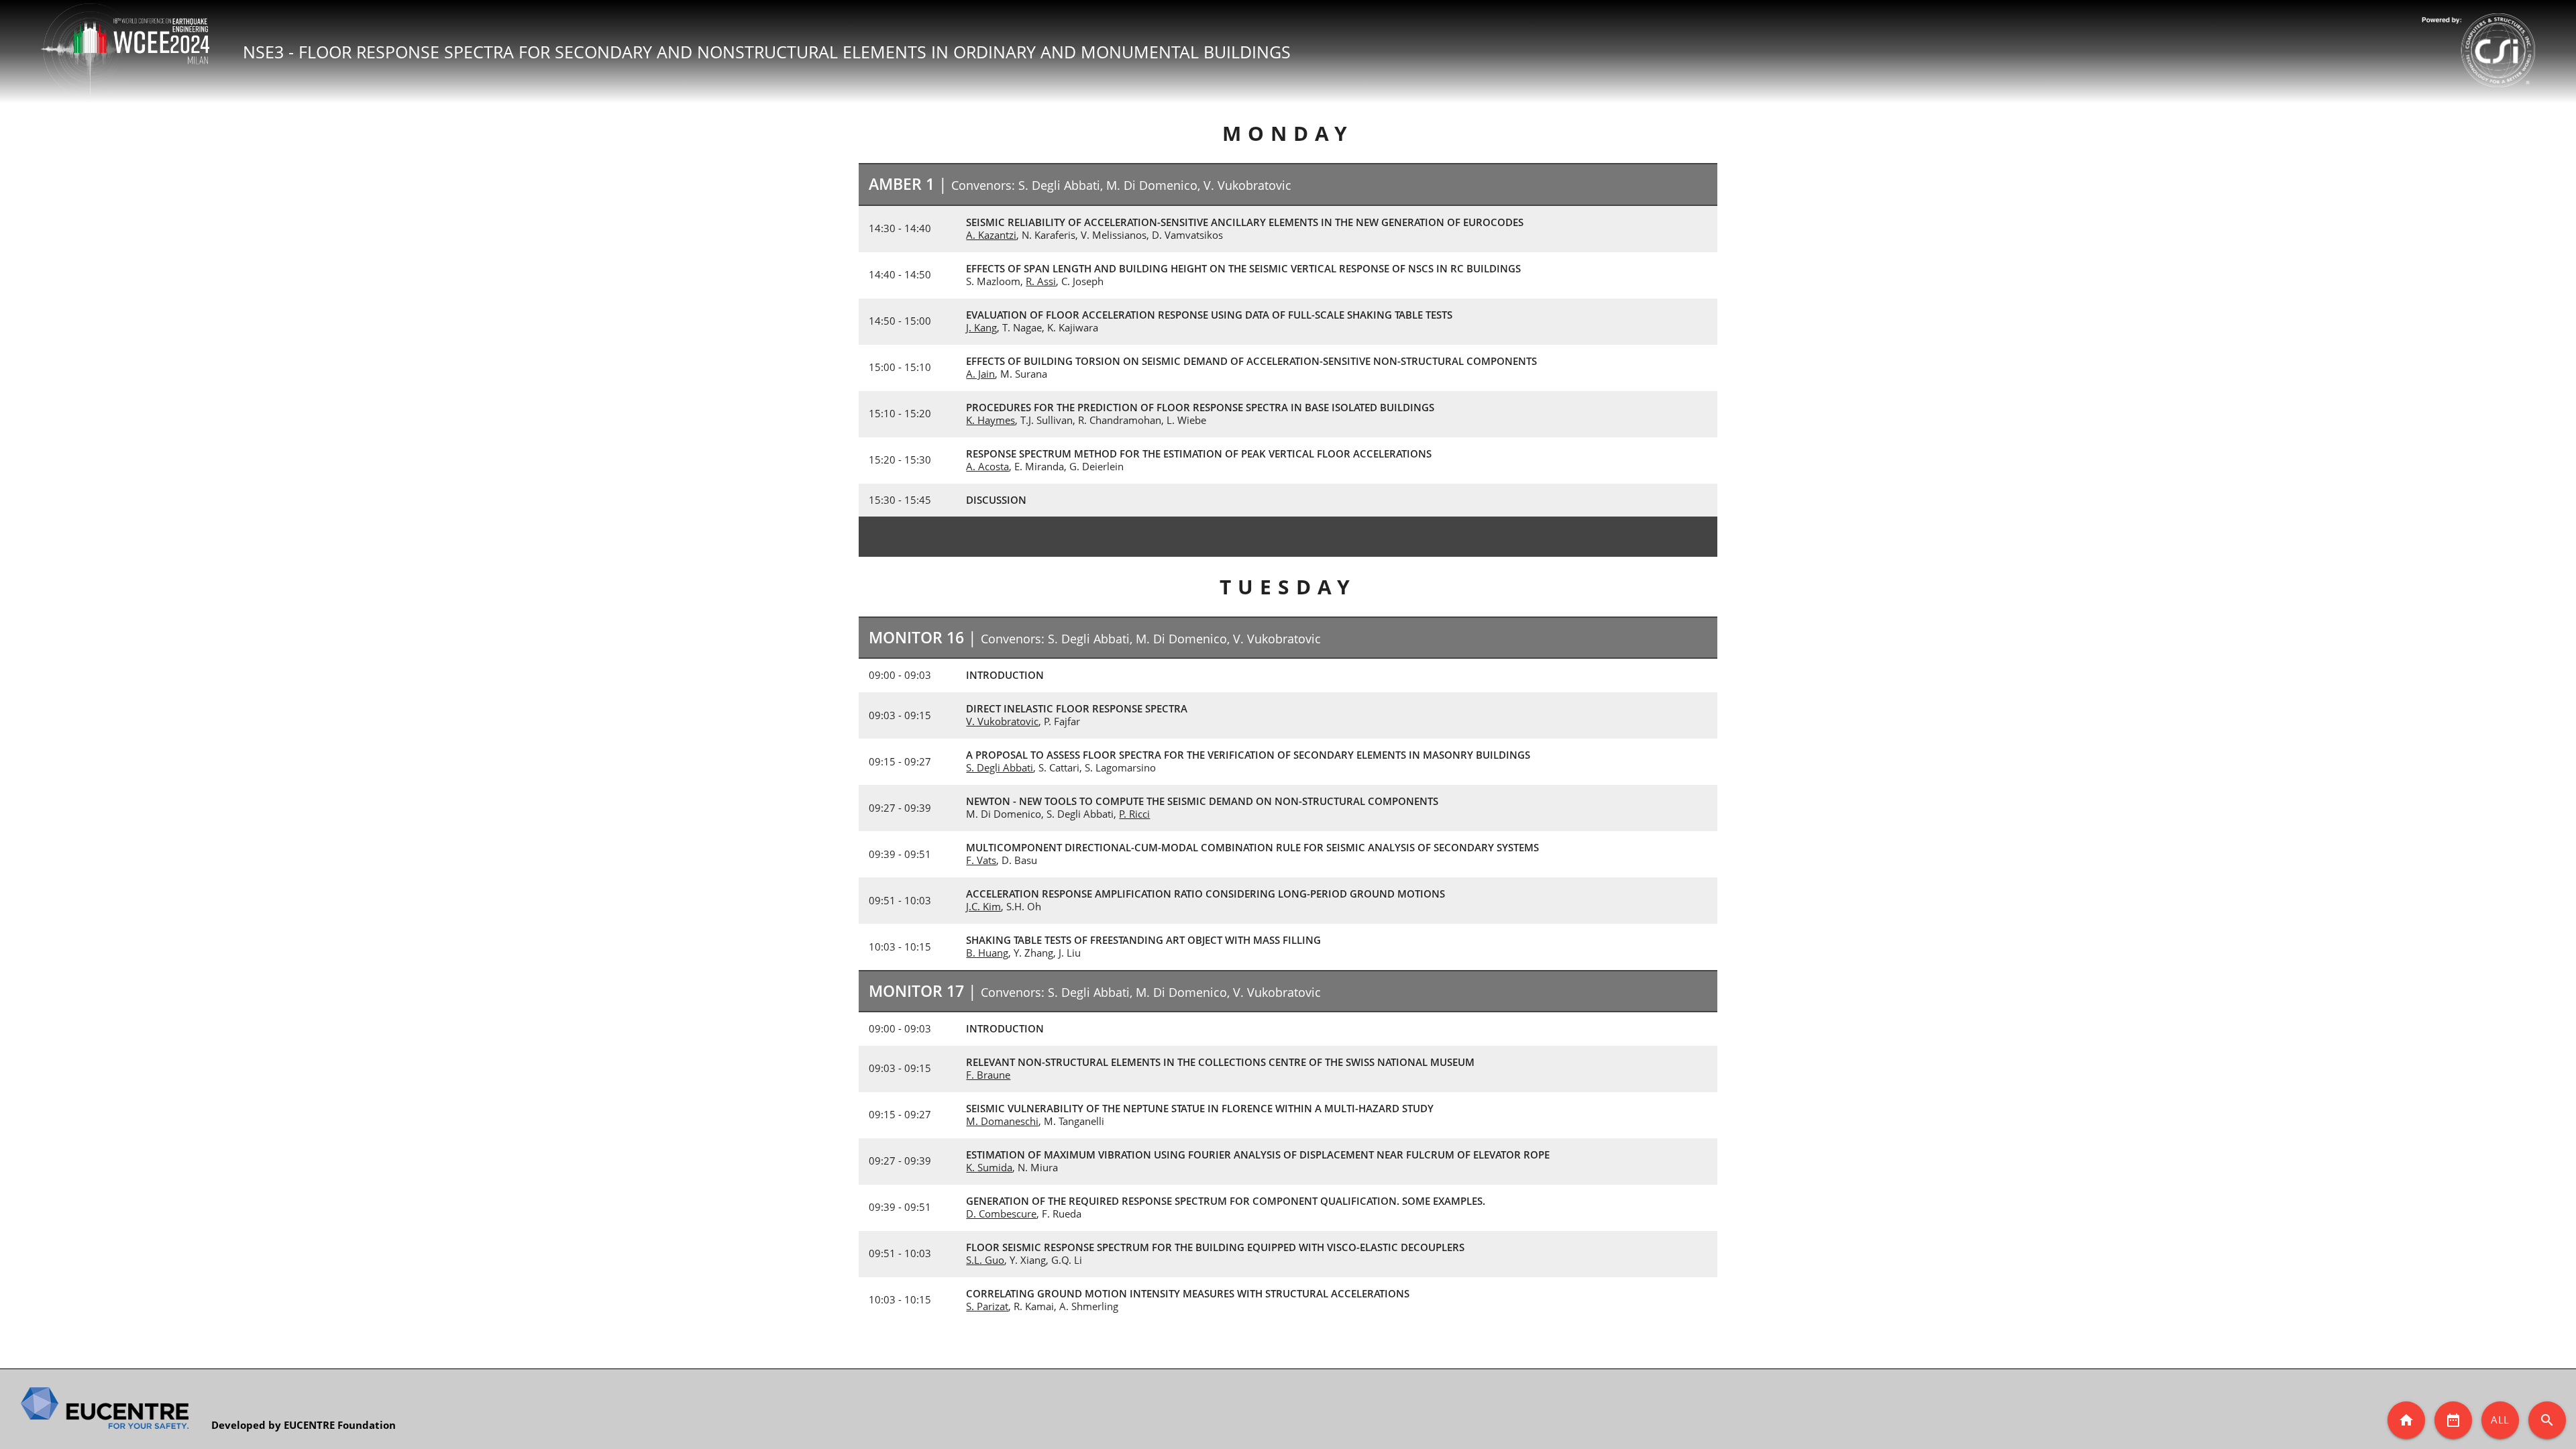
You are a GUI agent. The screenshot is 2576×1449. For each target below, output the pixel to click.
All (2500, 1419)
